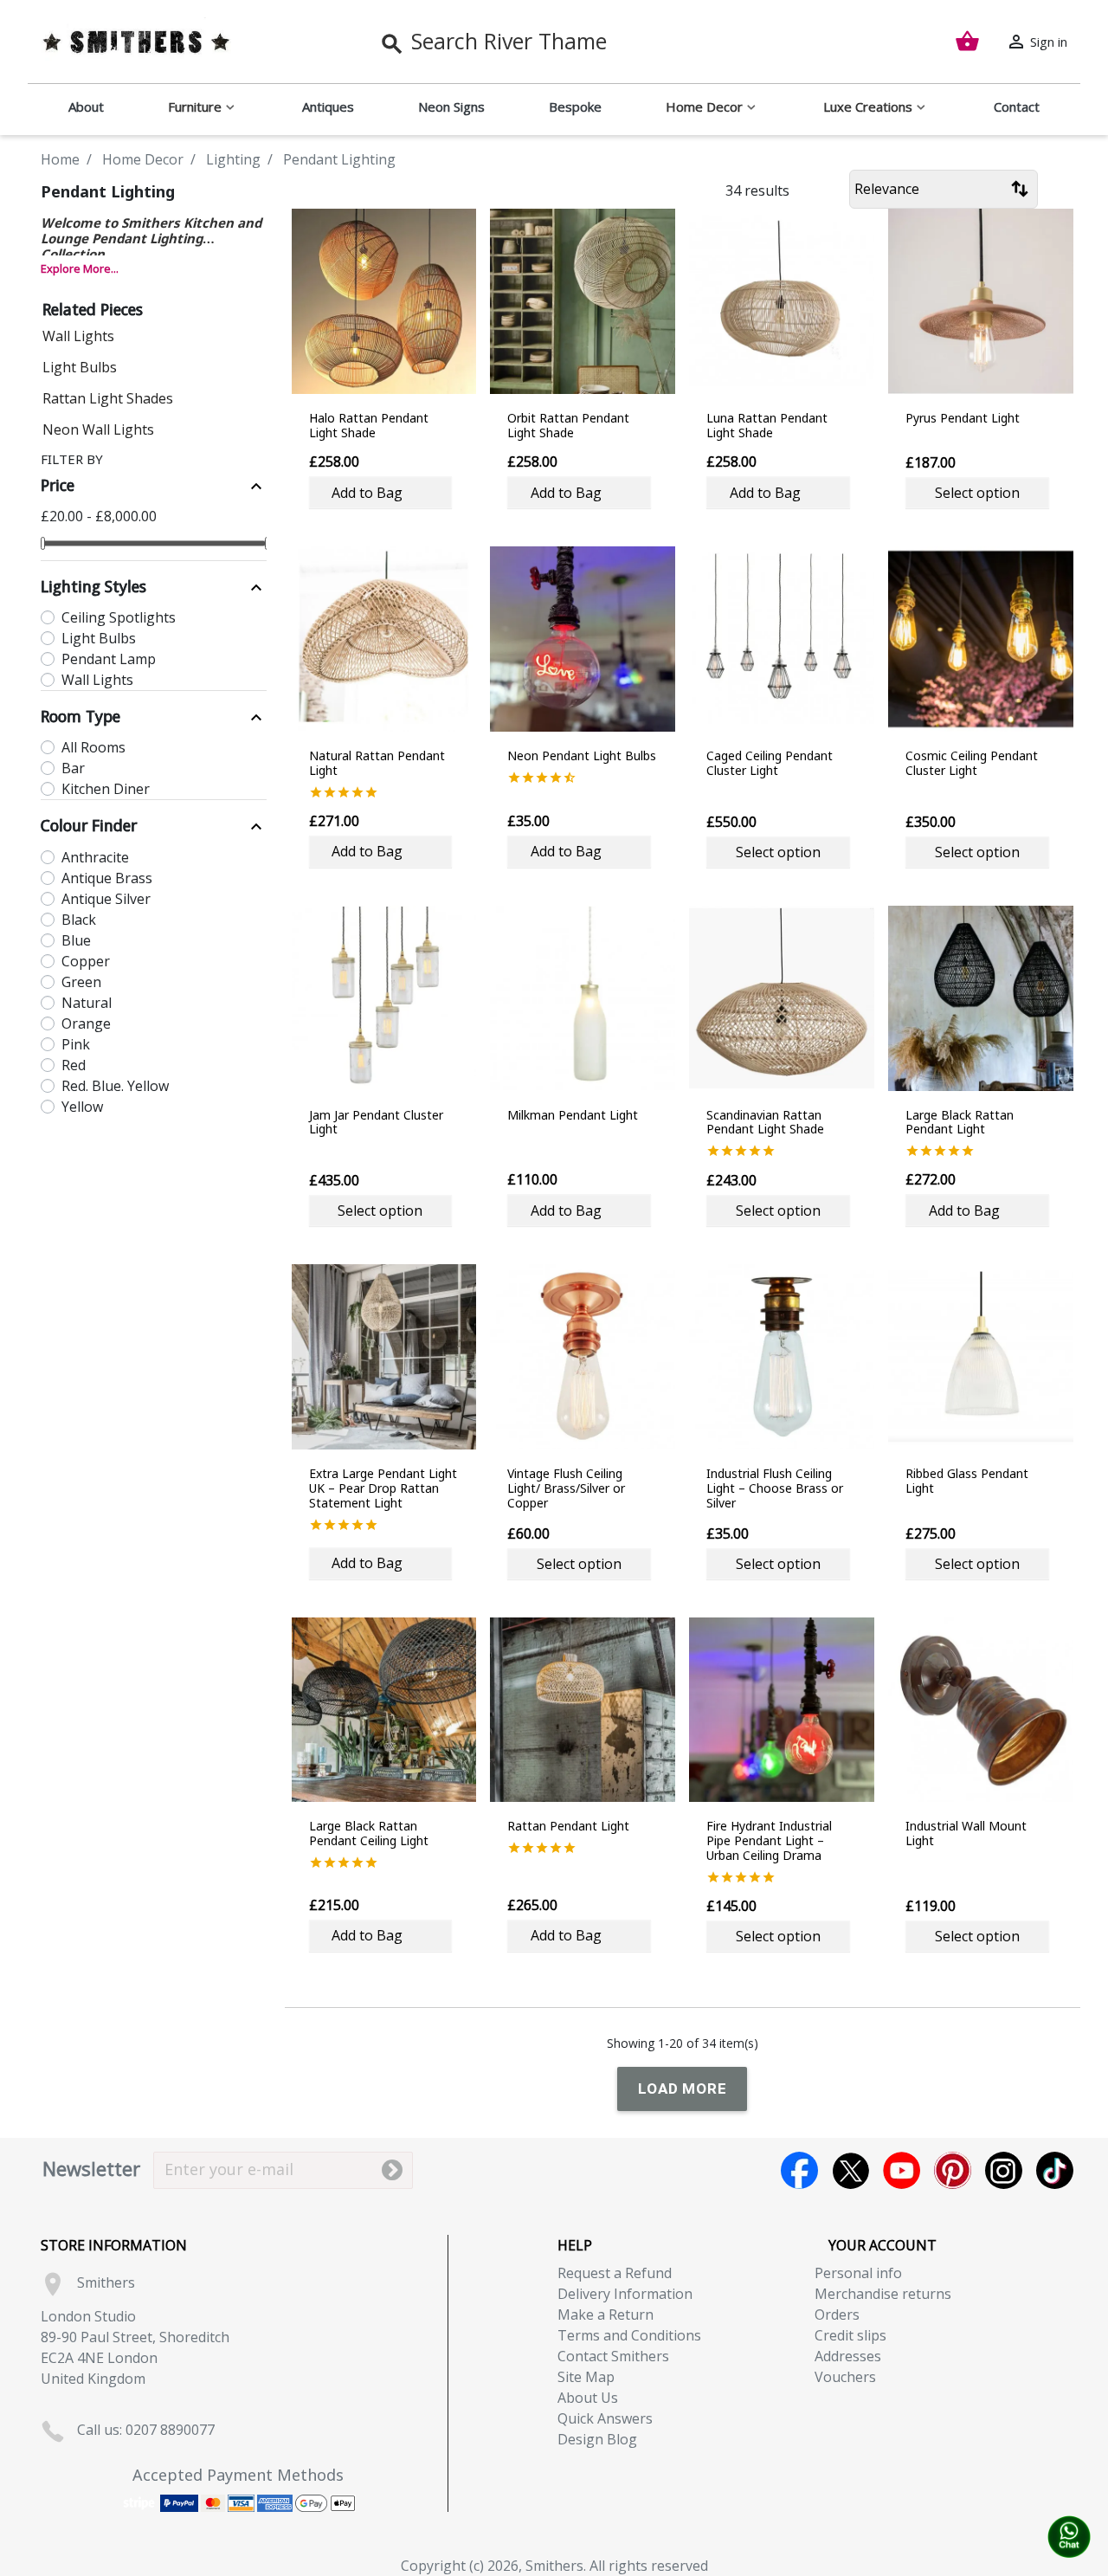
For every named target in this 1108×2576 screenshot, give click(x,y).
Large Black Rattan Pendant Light (960, 1122)
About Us (588, 2398)
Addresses (848, 2356)
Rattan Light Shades (108, 398)
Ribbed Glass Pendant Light (967, 1481)
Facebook (799, 2170)
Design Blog (597, 2439)
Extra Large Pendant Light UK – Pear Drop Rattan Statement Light (383, 1488)
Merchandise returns (883, 2294)
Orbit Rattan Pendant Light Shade (568, 425)
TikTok (1055, 2170)
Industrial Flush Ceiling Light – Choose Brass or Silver (775, 1488)
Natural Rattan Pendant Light (377, 763)
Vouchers (845, 2377)
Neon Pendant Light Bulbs (582, 755)
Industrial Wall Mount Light (966, 1833)
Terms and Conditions (629, 2335)
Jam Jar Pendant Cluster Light (376, 1122)
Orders (837, 2315)
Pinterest (953, 2170)
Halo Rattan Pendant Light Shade (369, 425)
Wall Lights (78, 336)
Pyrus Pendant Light (963, 418)
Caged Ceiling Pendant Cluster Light (770, 763)
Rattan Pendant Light (568, 1826)
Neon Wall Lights (98, 429)
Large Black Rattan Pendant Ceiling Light (369, 1833)
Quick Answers (605, 2418)
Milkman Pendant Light (573, 1115)
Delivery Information (625, 2294)
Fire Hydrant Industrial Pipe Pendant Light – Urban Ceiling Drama (769, 1840)
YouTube (902, 2170)
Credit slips (850, 2335)
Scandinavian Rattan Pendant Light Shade (765, 1122)
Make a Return (606, 2315)
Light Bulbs (80, 367)
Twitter (850, 2170)
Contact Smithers (613, 2356)
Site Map (586, 2377)
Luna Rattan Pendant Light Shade (767, 425)
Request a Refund (615, 2273)
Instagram (1004, 2170)
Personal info (858, 2273)
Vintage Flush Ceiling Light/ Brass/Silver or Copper (566, 1488)
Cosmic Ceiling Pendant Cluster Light (972, 763)
